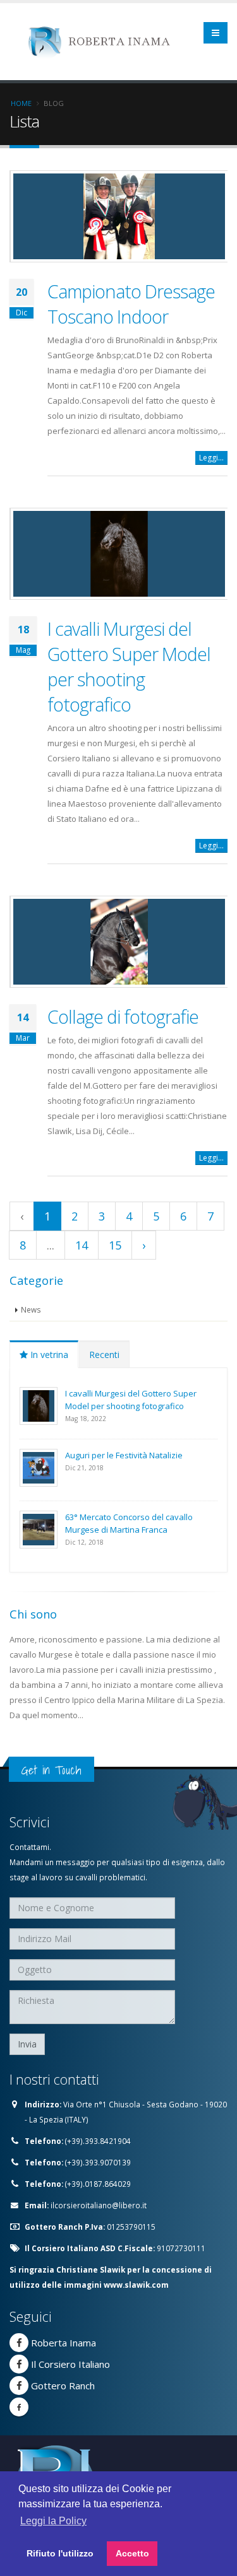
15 (115, 1245)
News (31, 1309)
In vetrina (48, 1355)
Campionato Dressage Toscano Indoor (131, 304)
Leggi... (211, 458)
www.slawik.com (136, 2285)
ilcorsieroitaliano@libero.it (99, 2205)
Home (21, 103)
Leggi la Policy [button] (53, 2521)
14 (82, 1245)
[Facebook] (19, 2343)
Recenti (104, 1355)
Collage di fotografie (123, 1016)
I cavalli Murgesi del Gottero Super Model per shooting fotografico (129, 666)
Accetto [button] (132, 2553)
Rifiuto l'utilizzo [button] (60, 2553)
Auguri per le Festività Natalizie (124, 1455)
